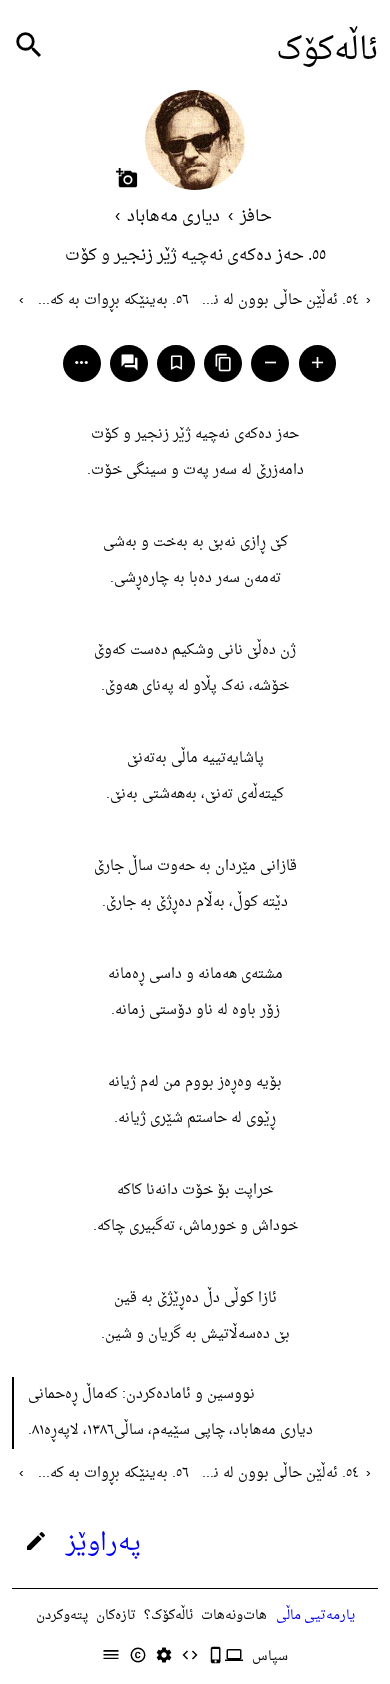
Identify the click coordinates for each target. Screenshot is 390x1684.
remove (270, 362)
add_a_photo (127, 178)
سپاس (270, 1656)
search (29, 45)
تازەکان (116, 1615)
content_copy (223, 362)
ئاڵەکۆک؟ (168, 1615)
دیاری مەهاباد (173, 217)
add (317, 362)
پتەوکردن (62, 1615)
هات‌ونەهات (234, 1615)
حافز (256, 217)
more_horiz (81, 362)
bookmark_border (176, 362)
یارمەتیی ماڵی (315, 1615)
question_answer (129, 362)
